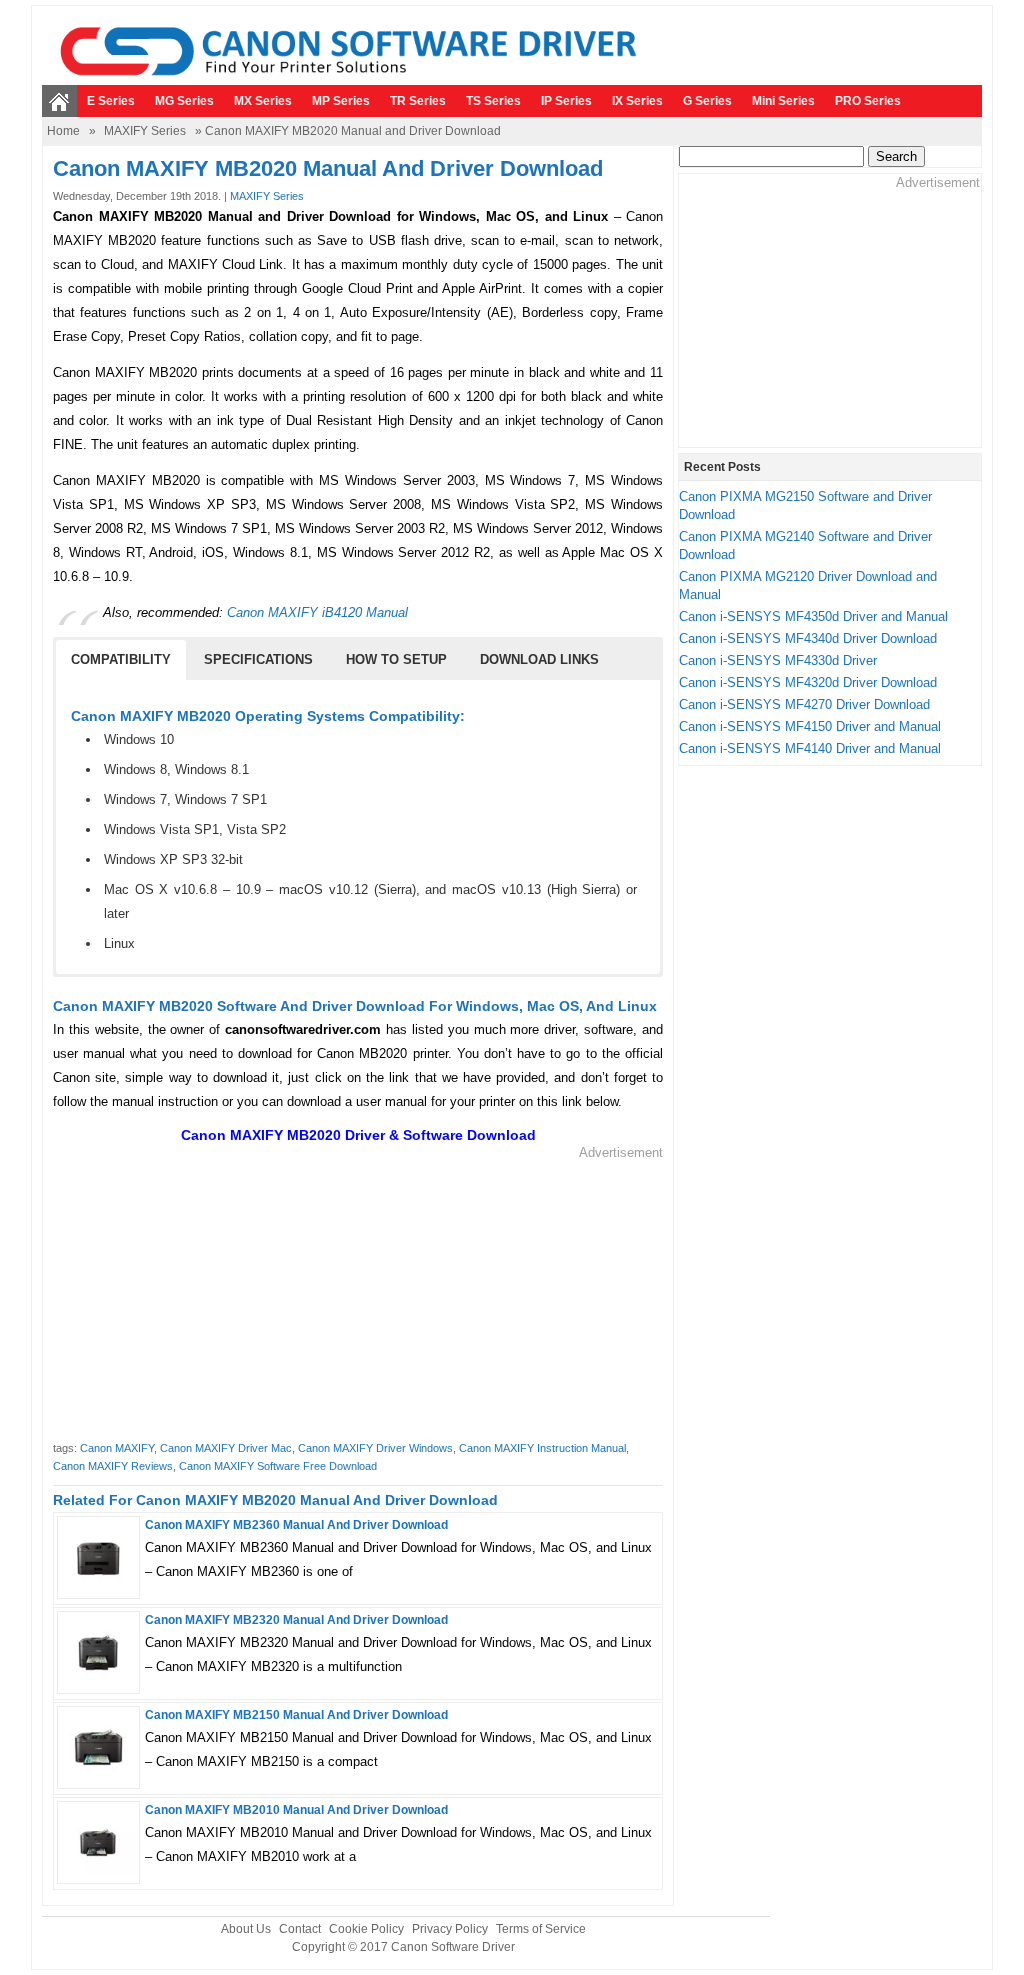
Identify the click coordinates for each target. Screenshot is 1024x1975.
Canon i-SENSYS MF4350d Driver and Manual (813, 616)
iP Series (566, 101)
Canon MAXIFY (117, 1448)
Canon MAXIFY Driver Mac (226, 1448)
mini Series (783, 101)
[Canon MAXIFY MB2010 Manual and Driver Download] (98, 1869)
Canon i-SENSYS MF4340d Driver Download (808, 638)
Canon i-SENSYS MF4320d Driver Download (808, 682)
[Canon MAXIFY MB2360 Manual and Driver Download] (98, 1584)
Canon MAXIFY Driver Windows (375, 1448)
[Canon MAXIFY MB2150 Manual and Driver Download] (98, 1774)
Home (63, 131)
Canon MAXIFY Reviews (113, 1466)
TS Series (493, 101)
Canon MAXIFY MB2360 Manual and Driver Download (296, 1525)
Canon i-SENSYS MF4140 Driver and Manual (810, 748)
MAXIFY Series (145, 131)
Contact (300, 1929)
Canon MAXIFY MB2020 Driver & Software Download (358, 1135)
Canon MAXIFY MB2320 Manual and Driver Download (296, 1620)
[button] (121, 660)
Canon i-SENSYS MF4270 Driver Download (804, 704)
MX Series (263, 101)
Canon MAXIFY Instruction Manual (542, 1448)
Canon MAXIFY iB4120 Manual (317, 612)
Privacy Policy (450, 1929)
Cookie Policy (366, 1929)
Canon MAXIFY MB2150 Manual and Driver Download (296, 1715)
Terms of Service (541, 1929)
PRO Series (868, 101)
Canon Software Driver (453, 1947)
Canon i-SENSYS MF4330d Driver (778, 660)
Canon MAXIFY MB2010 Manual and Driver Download (296, 1810)
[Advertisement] (358, 1302)
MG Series (184, 101)
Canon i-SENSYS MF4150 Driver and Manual (810, 726)
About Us (246, 1929)
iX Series (637, 101)
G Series (707, 101)
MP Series (341, 101)
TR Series (418, 101)
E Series (111, 101)
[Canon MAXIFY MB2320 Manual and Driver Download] (98, 1679)
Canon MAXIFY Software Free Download (278, 1466)
